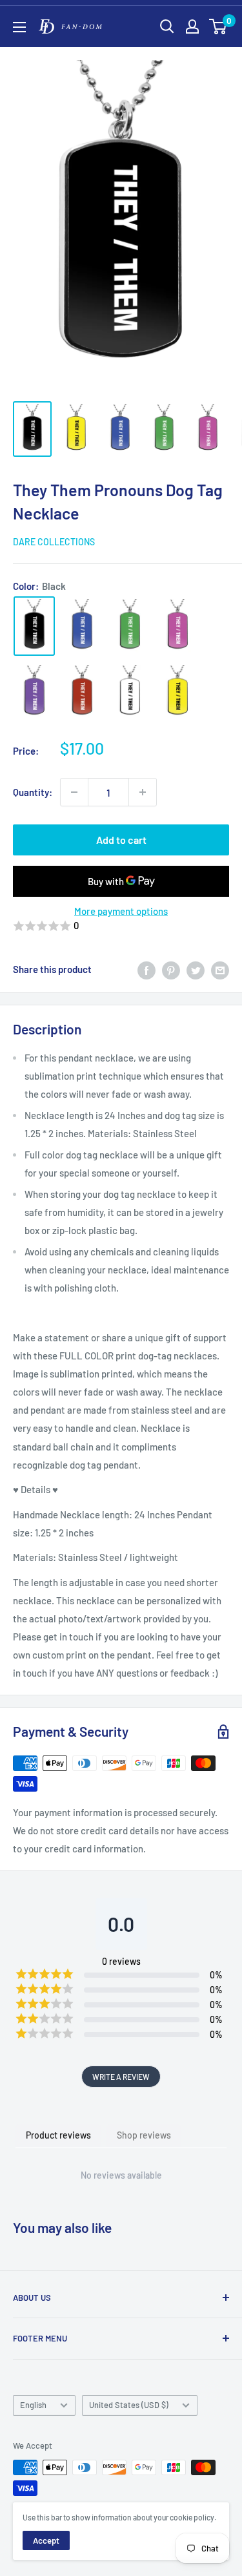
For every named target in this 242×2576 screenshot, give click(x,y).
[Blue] (82, 626)
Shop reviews (144, 2135)
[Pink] (177, 626)
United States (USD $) (129, 2405)
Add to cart (121, 840)
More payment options (121, 911)
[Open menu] (19, 27)
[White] (130, 692)
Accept (46, 2540)
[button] (121, 926)
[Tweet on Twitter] (196, 969)
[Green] (130, 626)
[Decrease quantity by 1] (74, 792)
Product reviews (58, 2135)
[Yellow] (177, 692)
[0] (218, 26)
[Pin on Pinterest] (171, 969)
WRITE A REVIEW (121, 2077)
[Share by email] (220, 969)
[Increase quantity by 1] (143, 792)
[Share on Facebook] (146, 969)
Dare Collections (54, 542)
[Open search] (167, 26)
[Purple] (34, 692)
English (33, 2405)
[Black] (34, 626)
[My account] (192, 26)
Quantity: (33, 792)
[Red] (82, 692)
